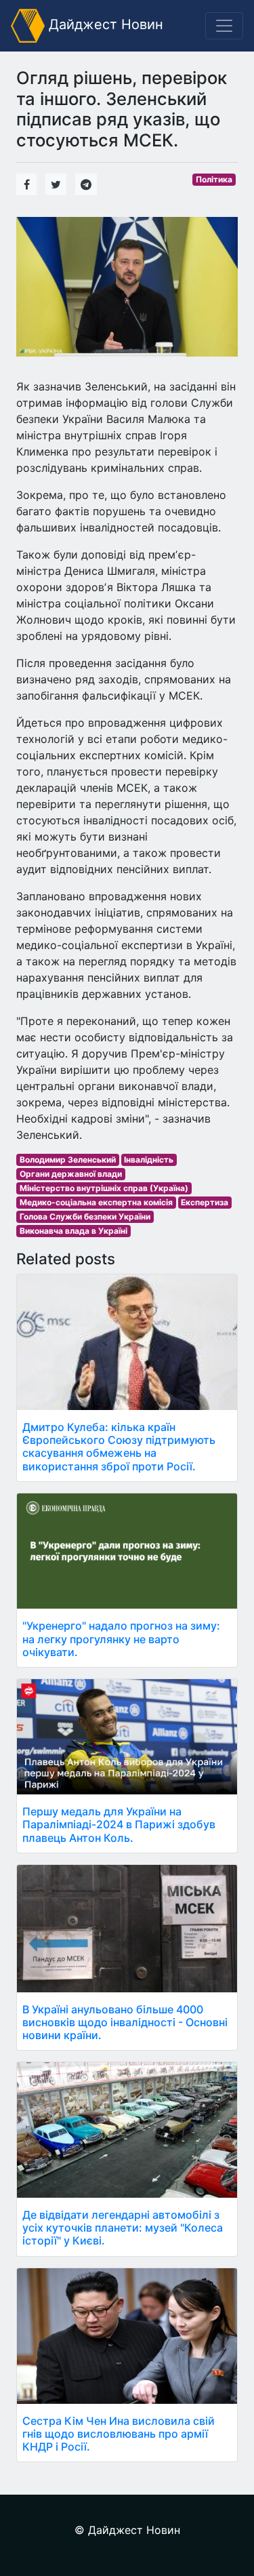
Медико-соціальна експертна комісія (96, 1202)
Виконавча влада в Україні (73, 1231)
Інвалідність (149, 1160)
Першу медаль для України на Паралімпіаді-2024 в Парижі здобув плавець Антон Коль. (119, 1824)
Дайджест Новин (104, 24)
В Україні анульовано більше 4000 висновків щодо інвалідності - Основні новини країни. (125, 2022)
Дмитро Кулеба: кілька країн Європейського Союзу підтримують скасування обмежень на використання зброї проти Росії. (119, 1447)
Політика (214, 179)
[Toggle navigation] (224, 26)
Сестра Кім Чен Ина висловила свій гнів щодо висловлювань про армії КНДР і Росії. (119, 2434)
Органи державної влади (71, 1174)
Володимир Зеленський (68, 1160)
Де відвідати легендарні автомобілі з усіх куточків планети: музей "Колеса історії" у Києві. (123, 2228)
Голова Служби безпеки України (85, 1216)
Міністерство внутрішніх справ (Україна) (104, 1188)
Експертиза (205, 1202)
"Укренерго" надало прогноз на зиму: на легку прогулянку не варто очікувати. (121, 1638)
